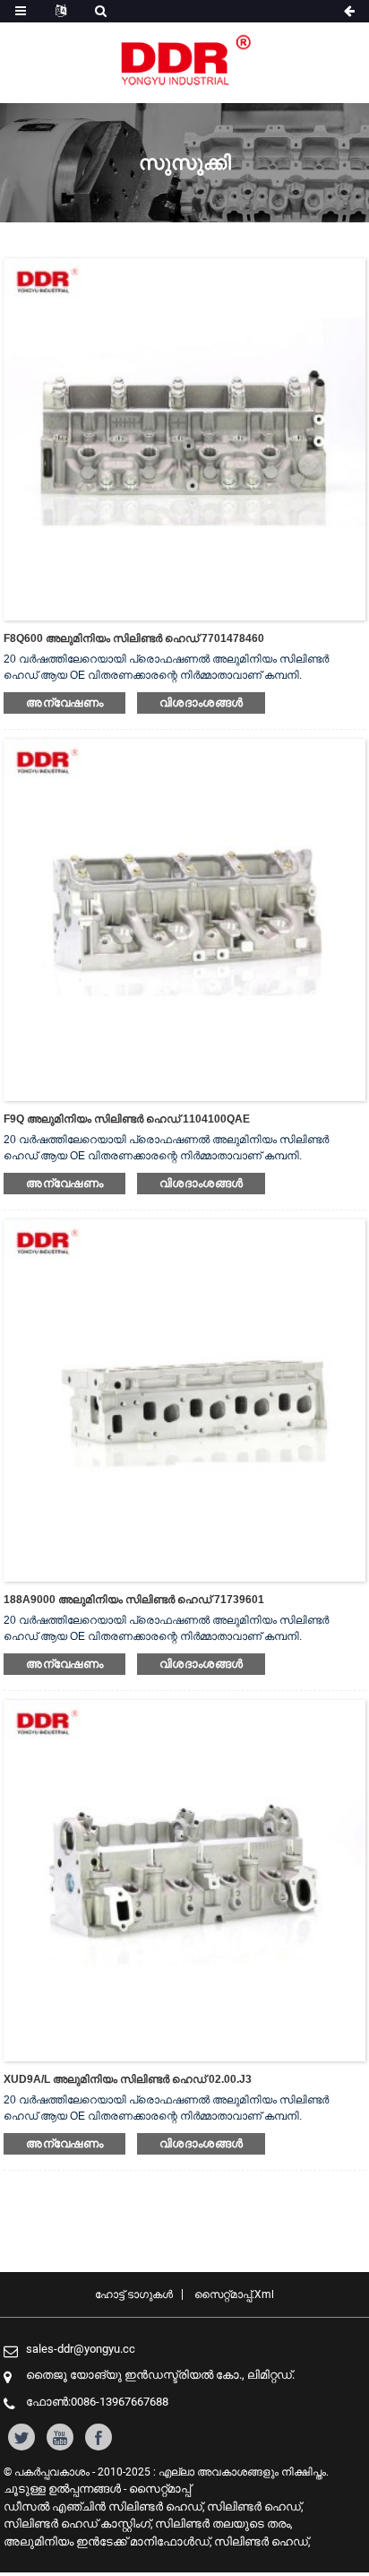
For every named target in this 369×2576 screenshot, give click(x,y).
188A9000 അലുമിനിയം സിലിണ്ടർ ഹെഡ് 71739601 (134, 1600)
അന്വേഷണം (64, 703)
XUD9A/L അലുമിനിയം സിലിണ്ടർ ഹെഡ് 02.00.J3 (128, 2079)
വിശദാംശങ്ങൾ (201, 703)
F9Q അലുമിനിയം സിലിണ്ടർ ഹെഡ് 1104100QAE (127, 1119)
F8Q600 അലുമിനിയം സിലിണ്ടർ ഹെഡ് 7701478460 (134, 638)
